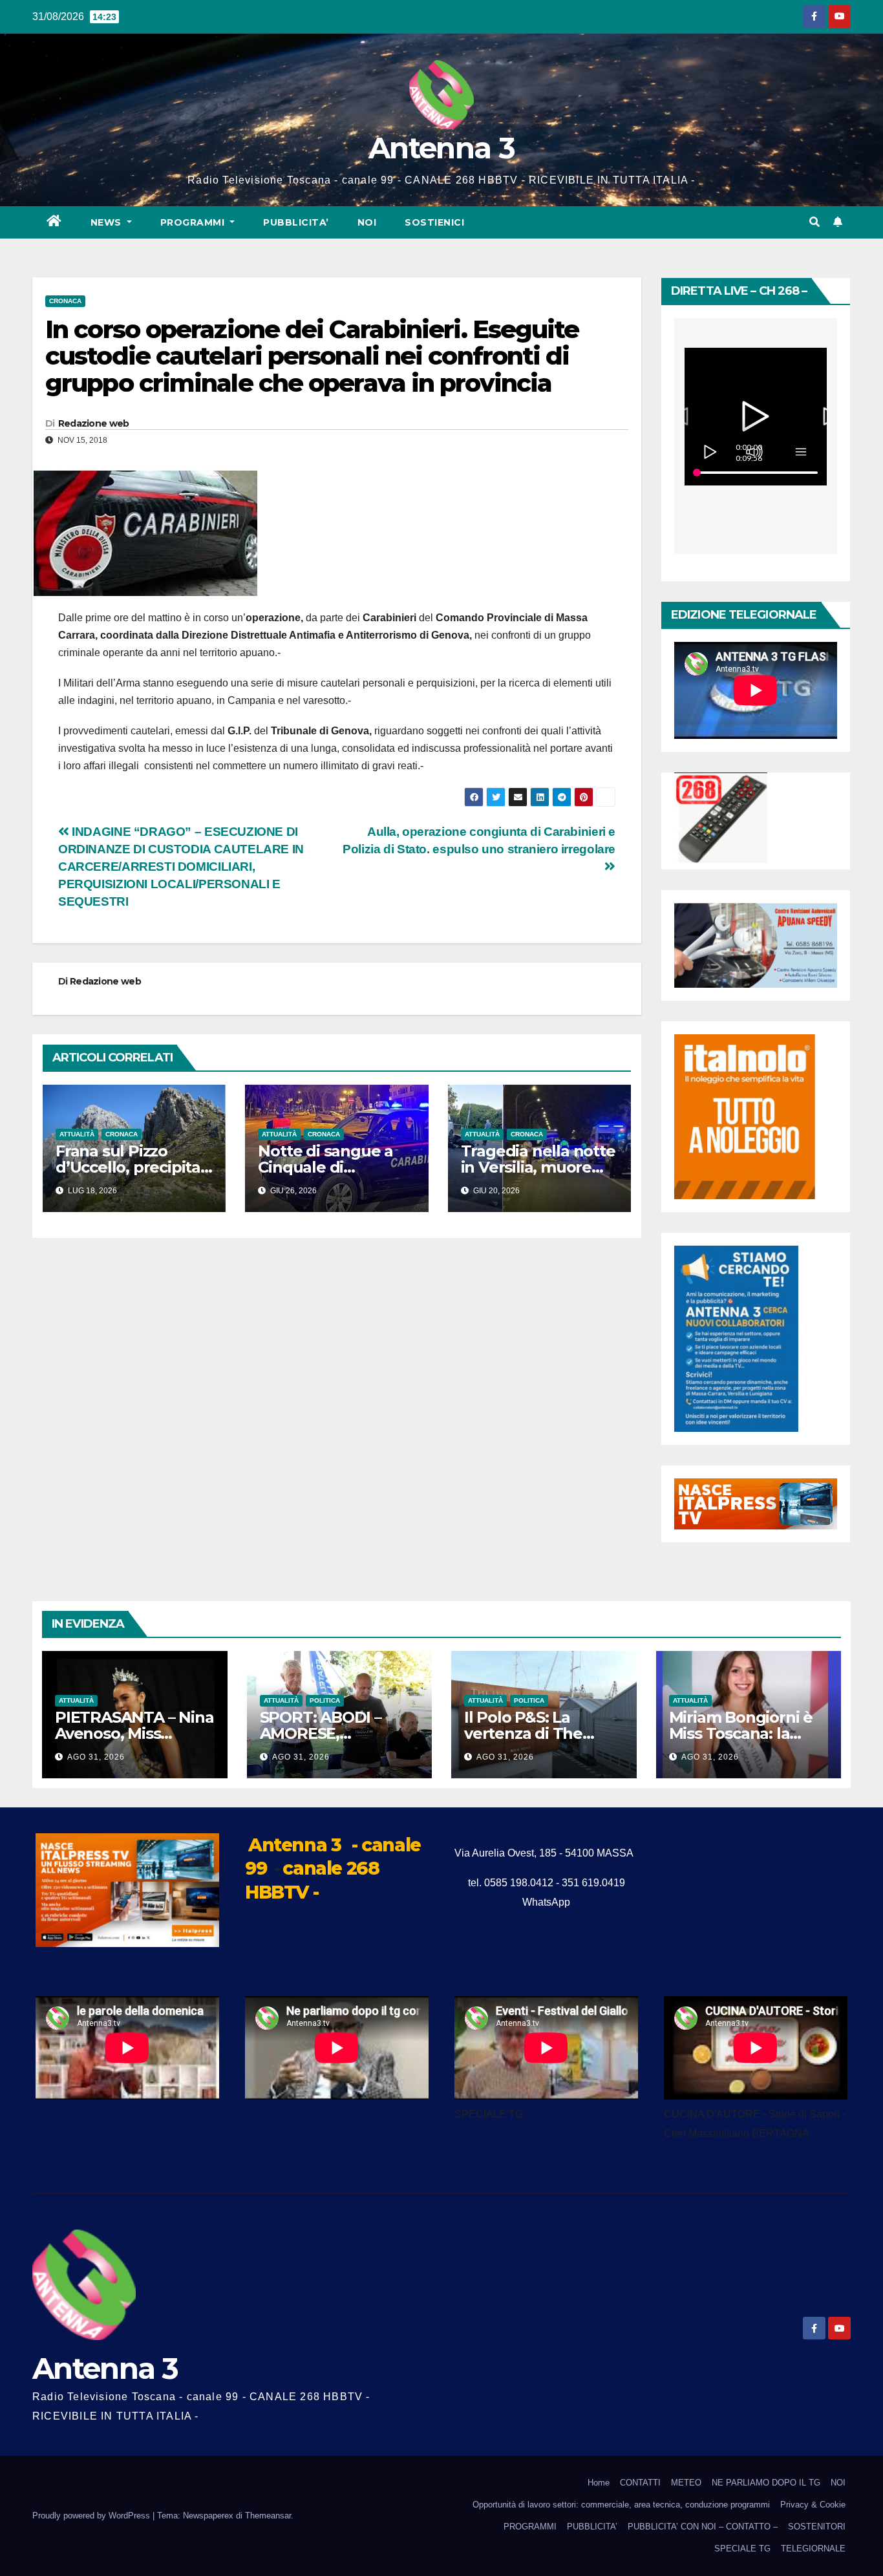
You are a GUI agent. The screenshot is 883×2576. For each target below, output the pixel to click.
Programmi (194, 222)
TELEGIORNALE (813, 2549)
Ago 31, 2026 (96, 1757)
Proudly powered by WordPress (92, 2516)
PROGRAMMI (530, 2527)
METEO (686, 2483)
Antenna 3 (441, 148)
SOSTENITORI (817, 2527)
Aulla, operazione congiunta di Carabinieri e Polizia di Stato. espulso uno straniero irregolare (479, 840)
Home (599, 2483)
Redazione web (94, 423)
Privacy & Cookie (813, 2505)
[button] (814, 222)
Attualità (77, 1134)
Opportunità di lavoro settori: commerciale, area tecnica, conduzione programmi (621, 2505)
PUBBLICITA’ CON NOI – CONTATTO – (703, 2527)
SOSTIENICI (434, 222)
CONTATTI (640, 2483)
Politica (325, 1700)
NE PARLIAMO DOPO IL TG (766, 2483)
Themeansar (268, 2516)
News (108, 222)
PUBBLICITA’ (296, 222)
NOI (367, 222)
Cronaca (65, 301)
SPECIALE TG (742, 2549)
